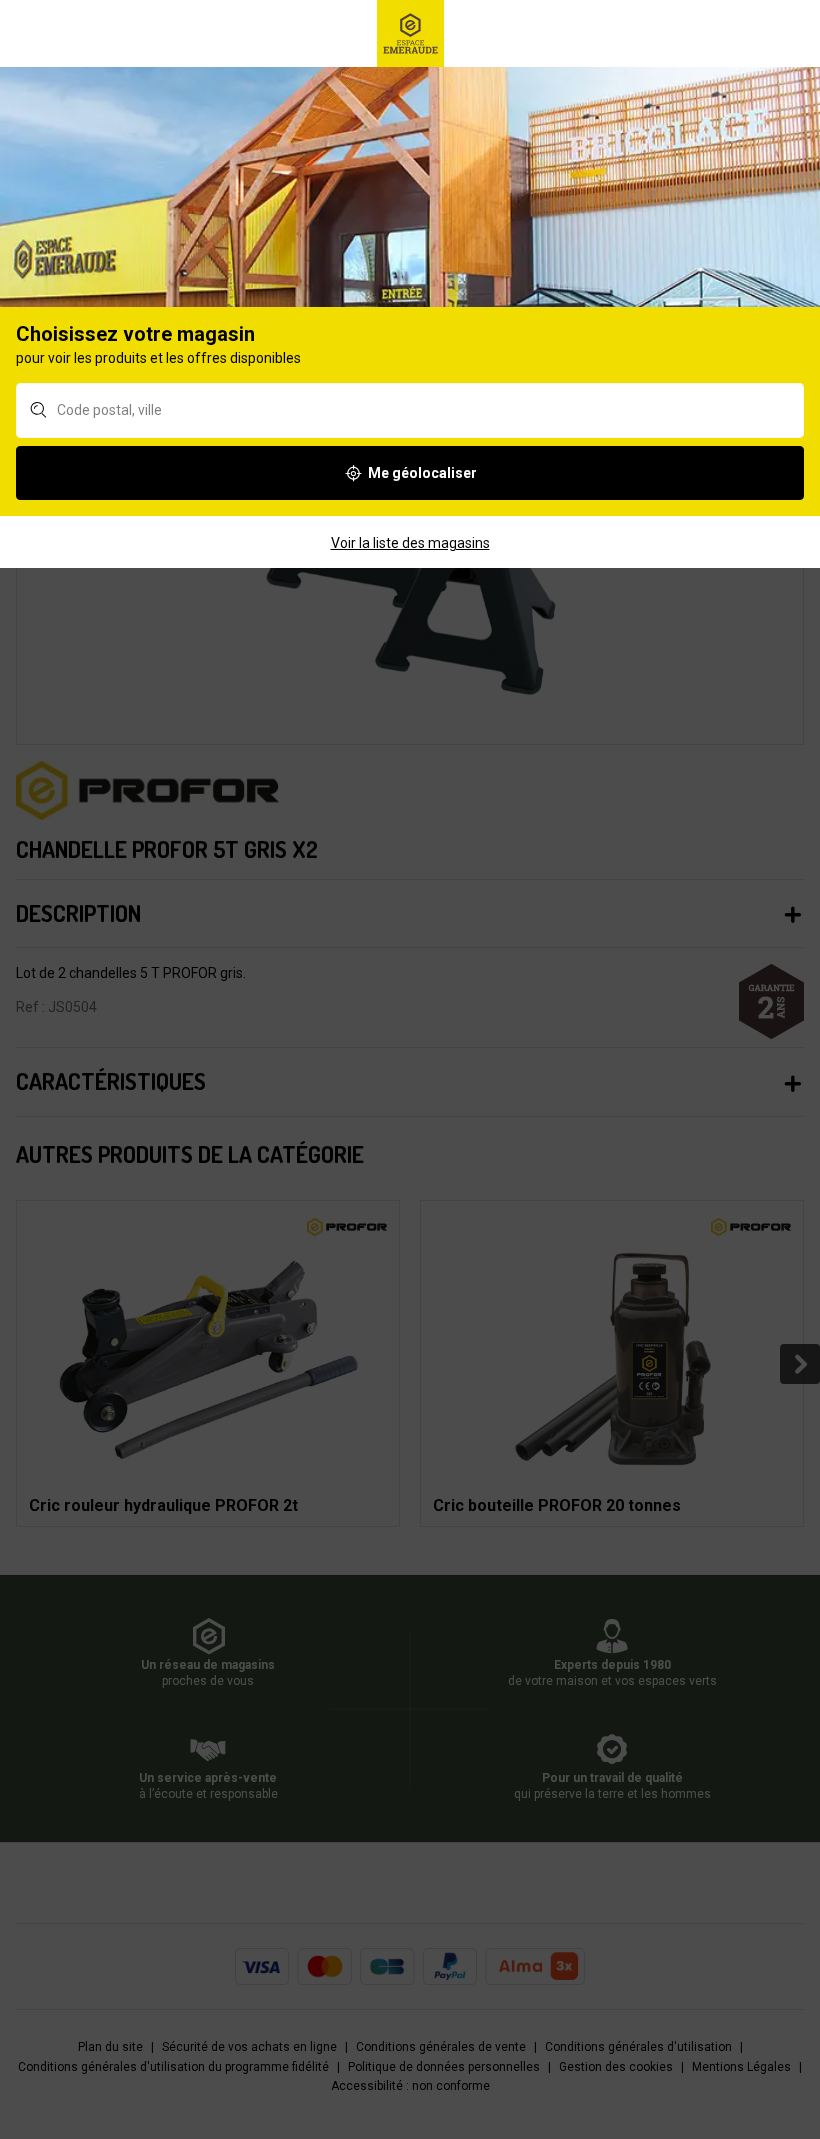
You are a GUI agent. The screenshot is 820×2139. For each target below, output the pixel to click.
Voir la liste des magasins (410, 543)
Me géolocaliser (422, 473)
